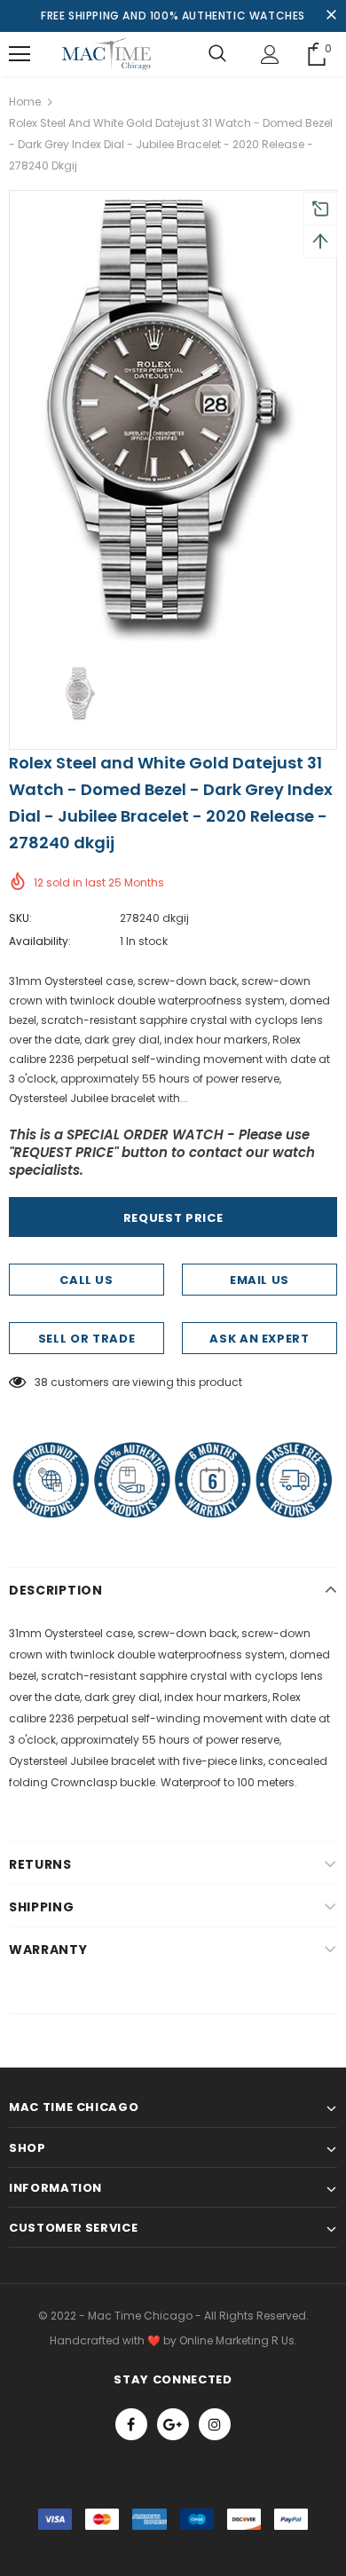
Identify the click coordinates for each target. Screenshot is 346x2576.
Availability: (40, 941)
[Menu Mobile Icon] (20, 54)
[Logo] (106, 54)
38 (41, 1382)
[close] (331, 16)
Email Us (259, 1280)
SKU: (20, 918)
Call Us (86, 1280)
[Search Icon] (217, 54)
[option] (173, 420)
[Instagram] (215, 2424)
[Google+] (173, 2424)
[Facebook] (131, 2424)
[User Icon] (270, 55)
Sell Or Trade (86, 1339)
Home (25, 102)
